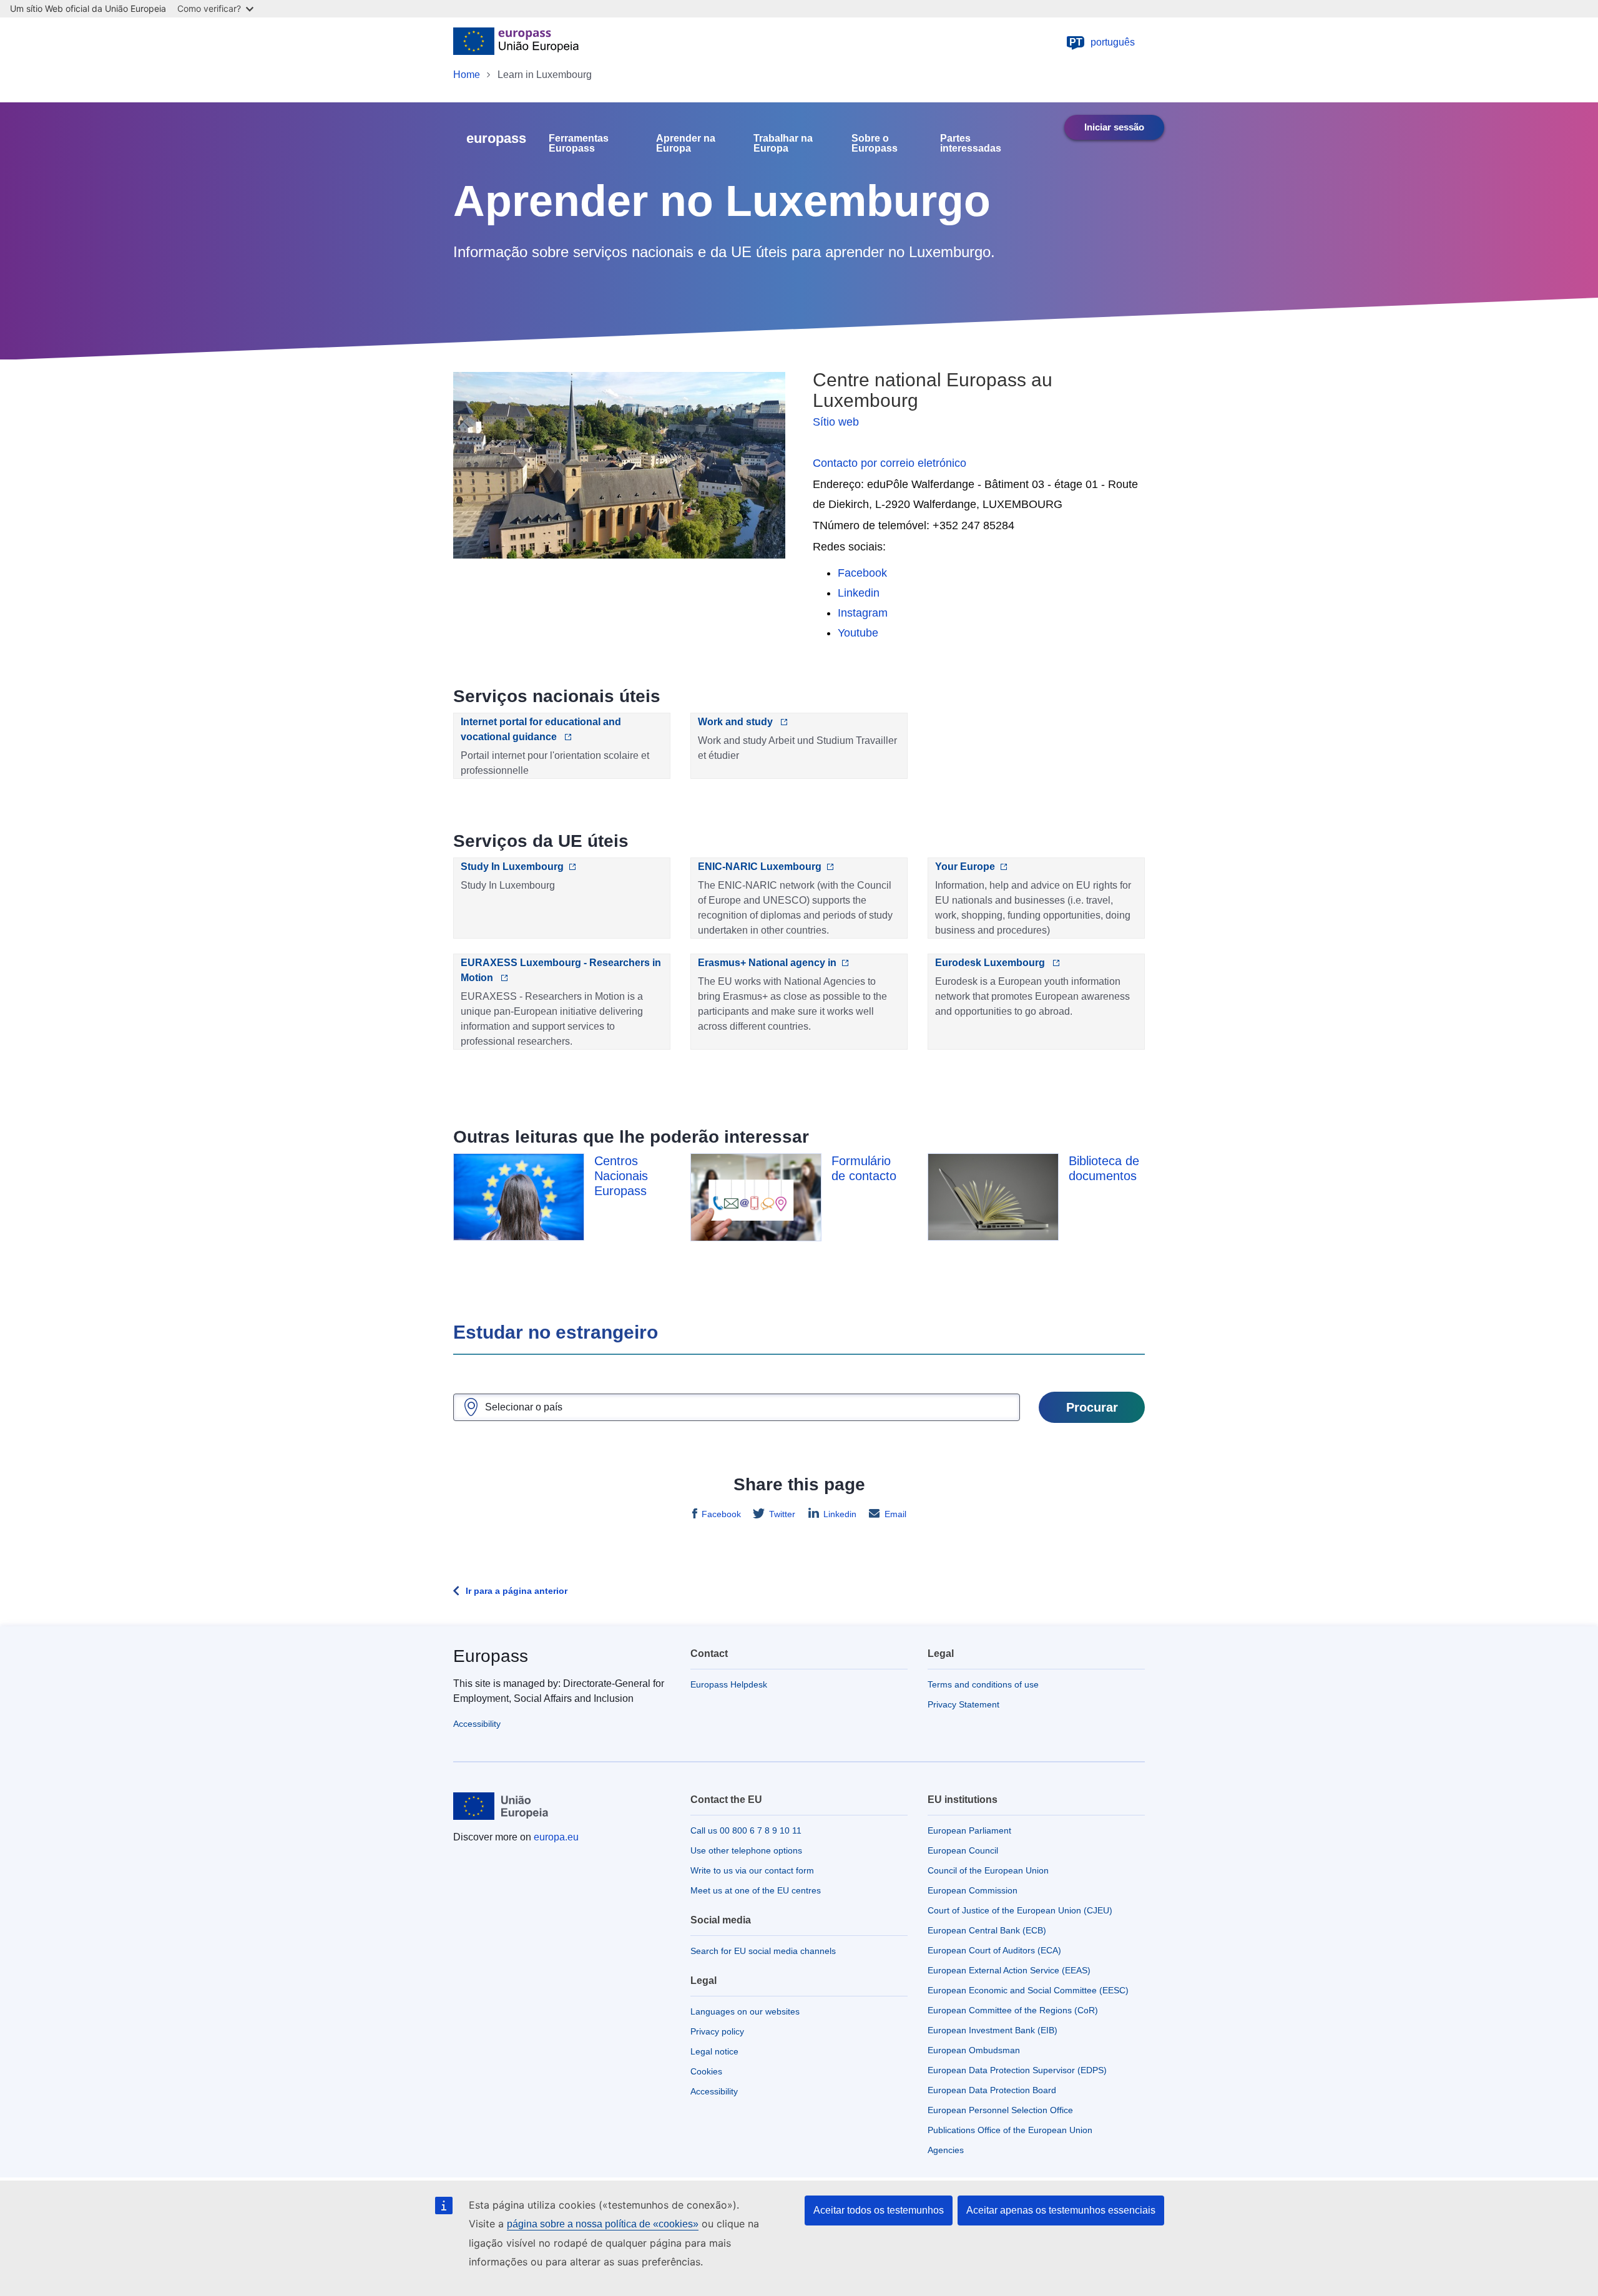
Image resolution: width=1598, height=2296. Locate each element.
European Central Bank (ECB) (987, 1930)
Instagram (863, 613)
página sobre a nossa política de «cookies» (603, 2224)
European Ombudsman (974, 2050)
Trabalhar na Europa (783, 144)
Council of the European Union (988, 1870)
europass (496, 138)
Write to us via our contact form (752, 1870)
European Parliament (969, 1830)
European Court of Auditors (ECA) (994, 1950)
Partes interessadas (971, 144)
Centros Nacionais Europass (621, 1176)
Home (467, 75)
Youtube (858, 633)
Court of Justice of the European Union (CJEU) (1020, 1910)
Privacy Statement (963, 1704)
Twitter (782, 1514)
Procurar (1092, 1407)
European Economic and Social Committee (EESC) (1028, 1990)
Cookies (706, 2071)
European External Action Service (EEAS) (1009, 1970)
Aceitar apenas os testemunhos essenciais (1061, 2210)
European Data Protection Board (992, 2090)
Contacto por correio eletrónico (890, 463)
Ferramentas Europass (579, 144)
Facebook (862, 573)
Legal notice (714, 2051)
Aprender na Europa (686, 144)
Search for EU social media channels (763, 1951)
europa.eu (556, 1837)
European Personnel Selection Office (1000, 2110)
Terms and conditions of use (983, 1684)
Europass (491, 1656)
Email (895, 1514)
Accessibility (477, 1724)
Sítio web (836, 422)
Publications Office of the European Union (1010, 2130)
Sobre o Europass (875, 144)
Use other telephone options (746, 1850)
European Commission (973, 1890)
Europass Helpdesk (729, 1684)
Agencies (946, 2150)
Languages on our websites (745, 2011)
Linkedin (859, 593)
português (1102, 42)
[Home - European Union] (516, 42)
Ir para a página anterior (517, 1591)
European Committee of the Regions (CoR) (1013, 2010)
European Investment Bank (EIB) (993, 2030)
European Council (963, 1850)
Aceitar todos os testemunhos (879, 2210)
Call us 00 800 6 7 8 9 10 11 (746, 1830)
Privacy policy (717, 2031)
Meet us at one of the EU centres (756, 1890)
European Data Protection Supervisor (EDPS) (1017, 2070)
